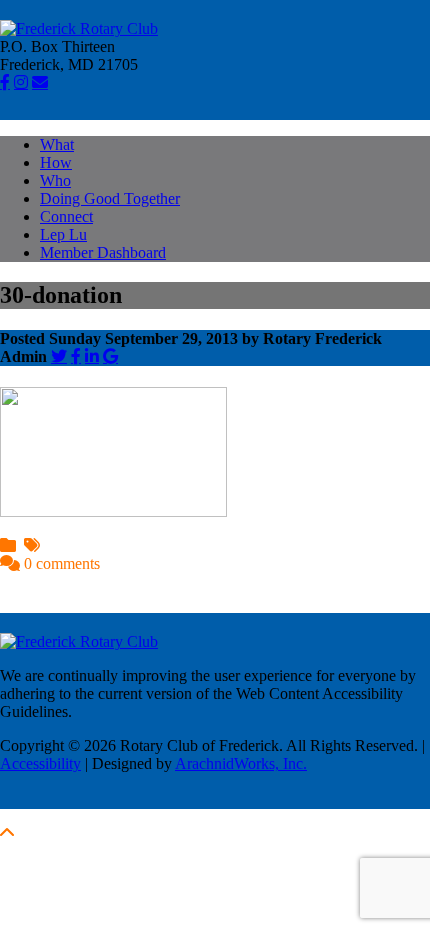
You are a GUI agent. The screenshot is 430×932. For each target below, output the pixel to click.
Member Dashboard (103, 252)
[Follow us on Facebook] (5, 82)
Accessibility (40, 763)
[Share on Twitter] (59, 356)
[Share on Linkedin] (92, 356)
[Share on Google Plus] (110, 356)
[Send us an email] (40, 82)
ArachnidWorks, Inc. (241, 763)
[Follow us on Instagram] (21, 82)
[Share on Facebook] (76, 356)
